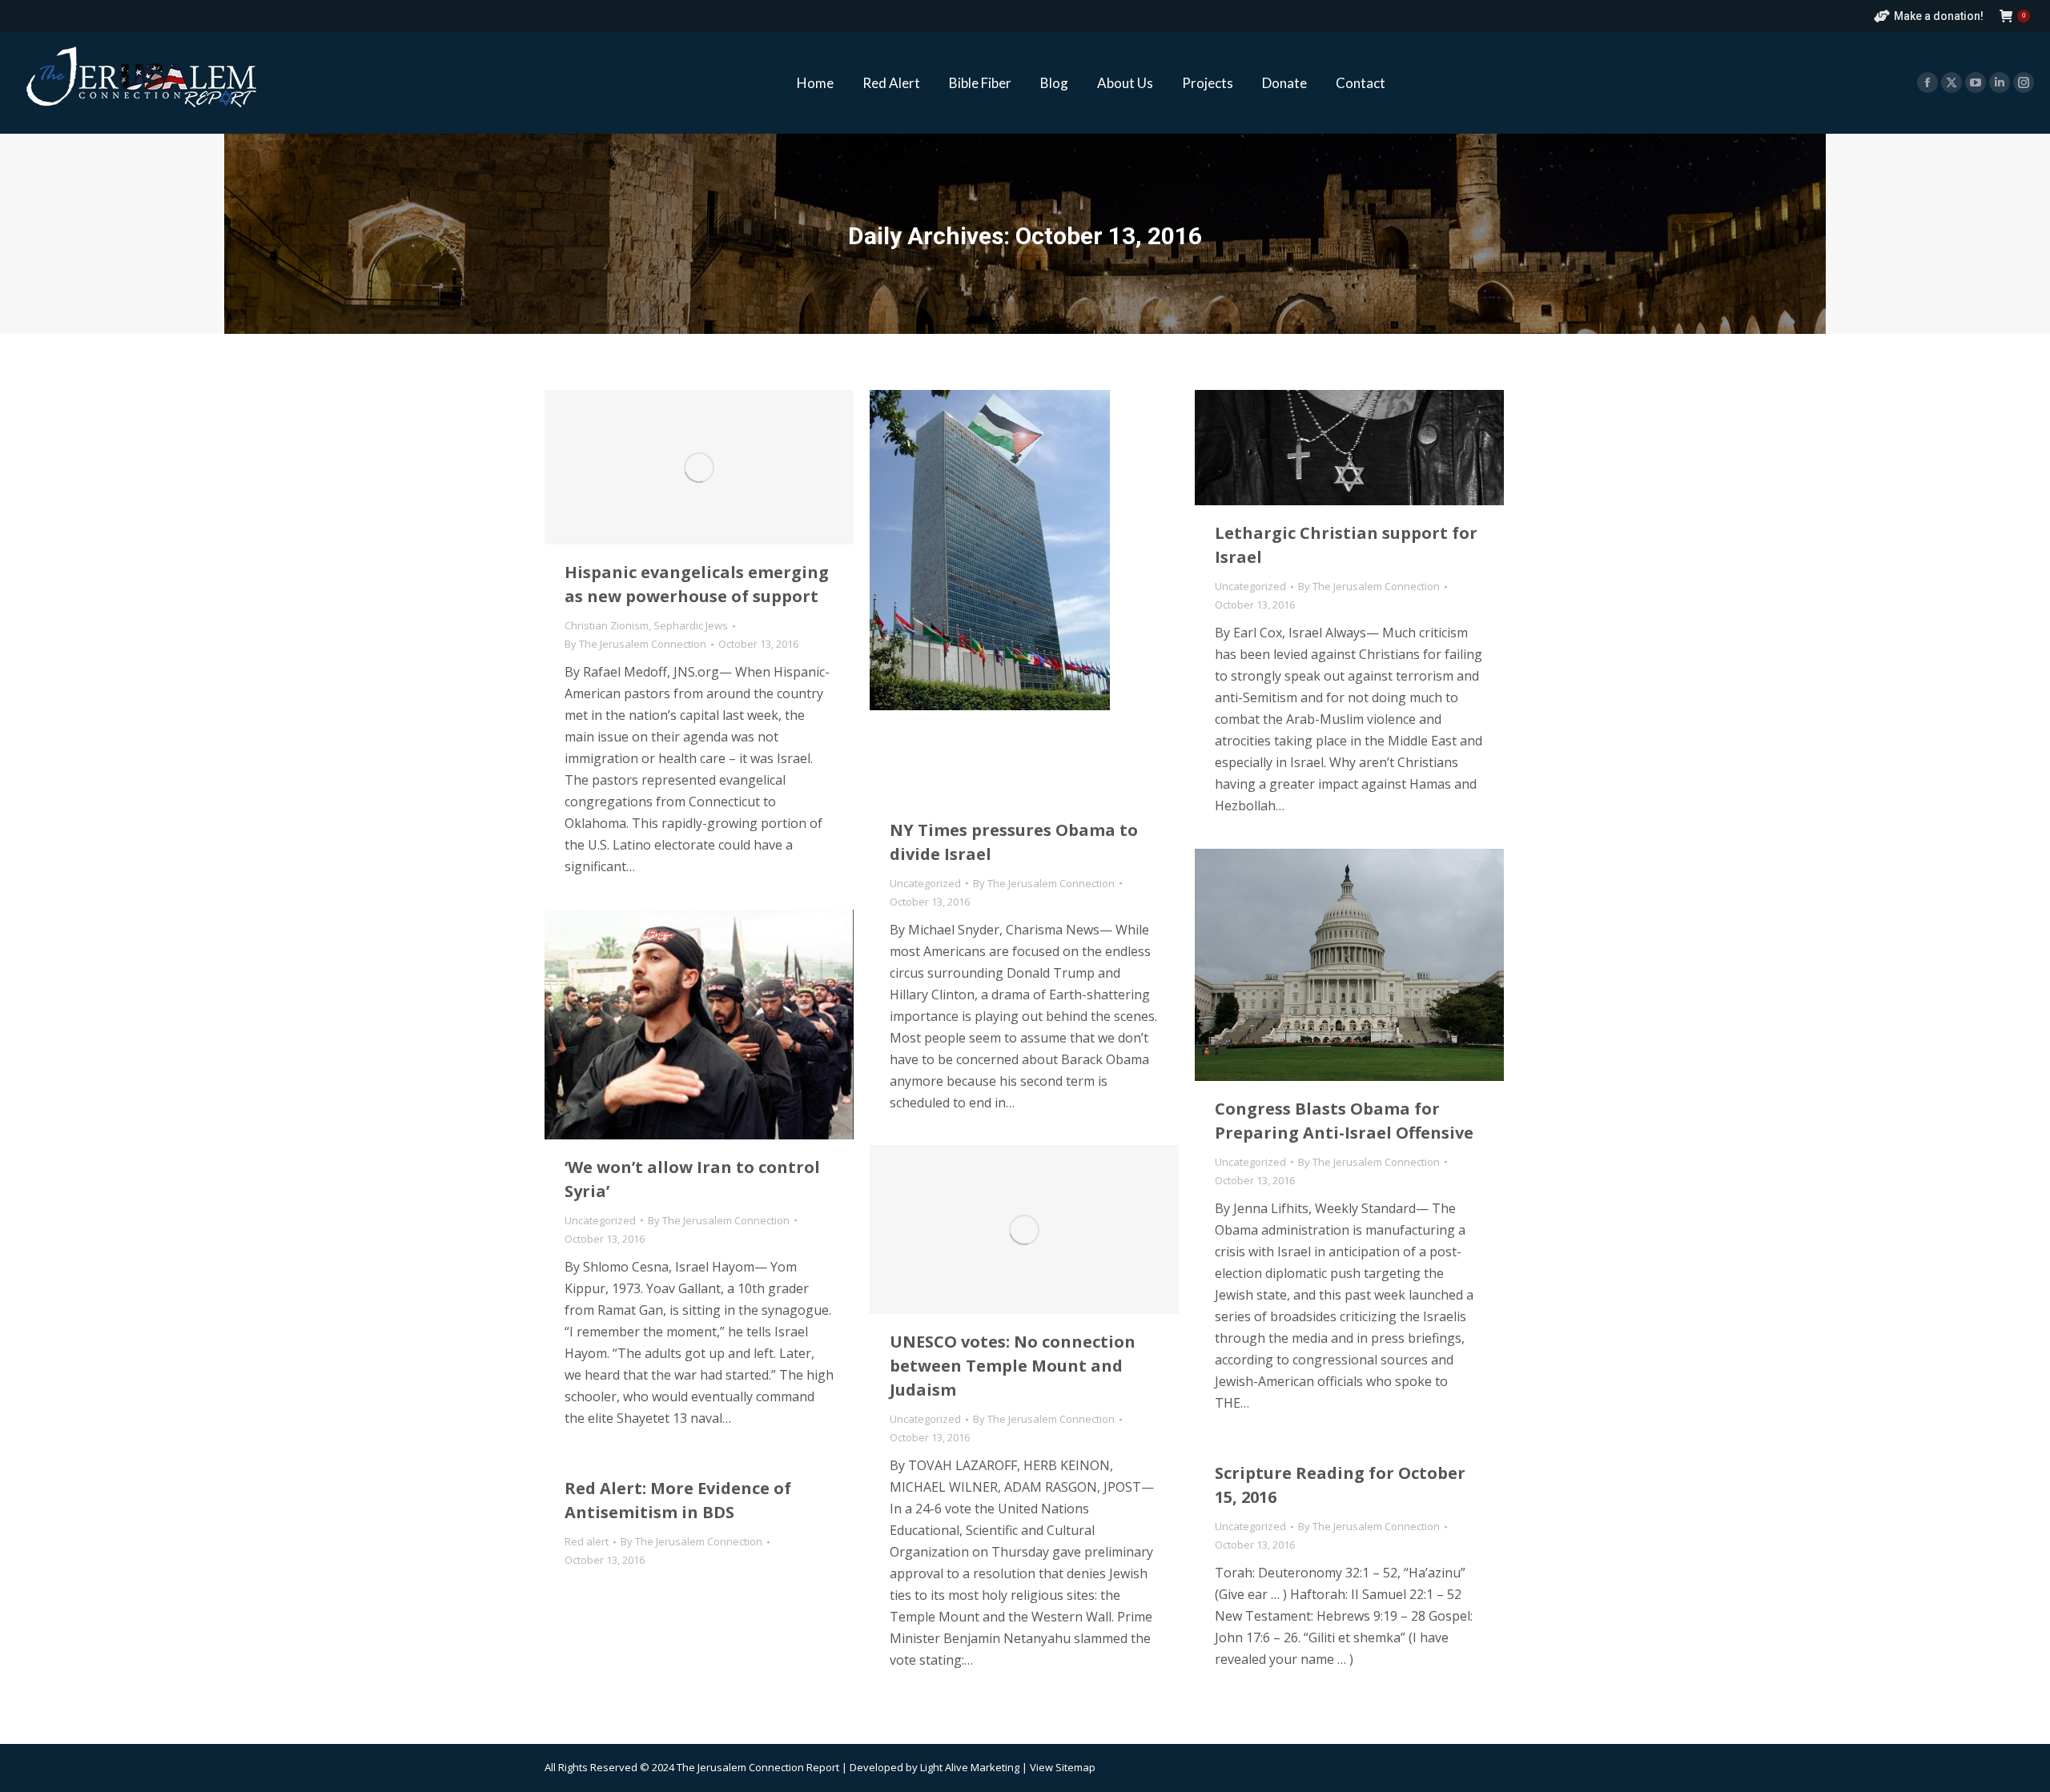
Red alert (587, 1541)
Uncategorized (925, 883)
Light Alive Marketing (970, 1767)
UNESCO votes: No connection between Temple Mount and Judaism (1013, 1366)
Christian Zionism (607, 625)
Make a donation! (1939, 16)
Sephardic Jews (691, 625)
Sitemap (1075, 1767)
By (635, 644)
